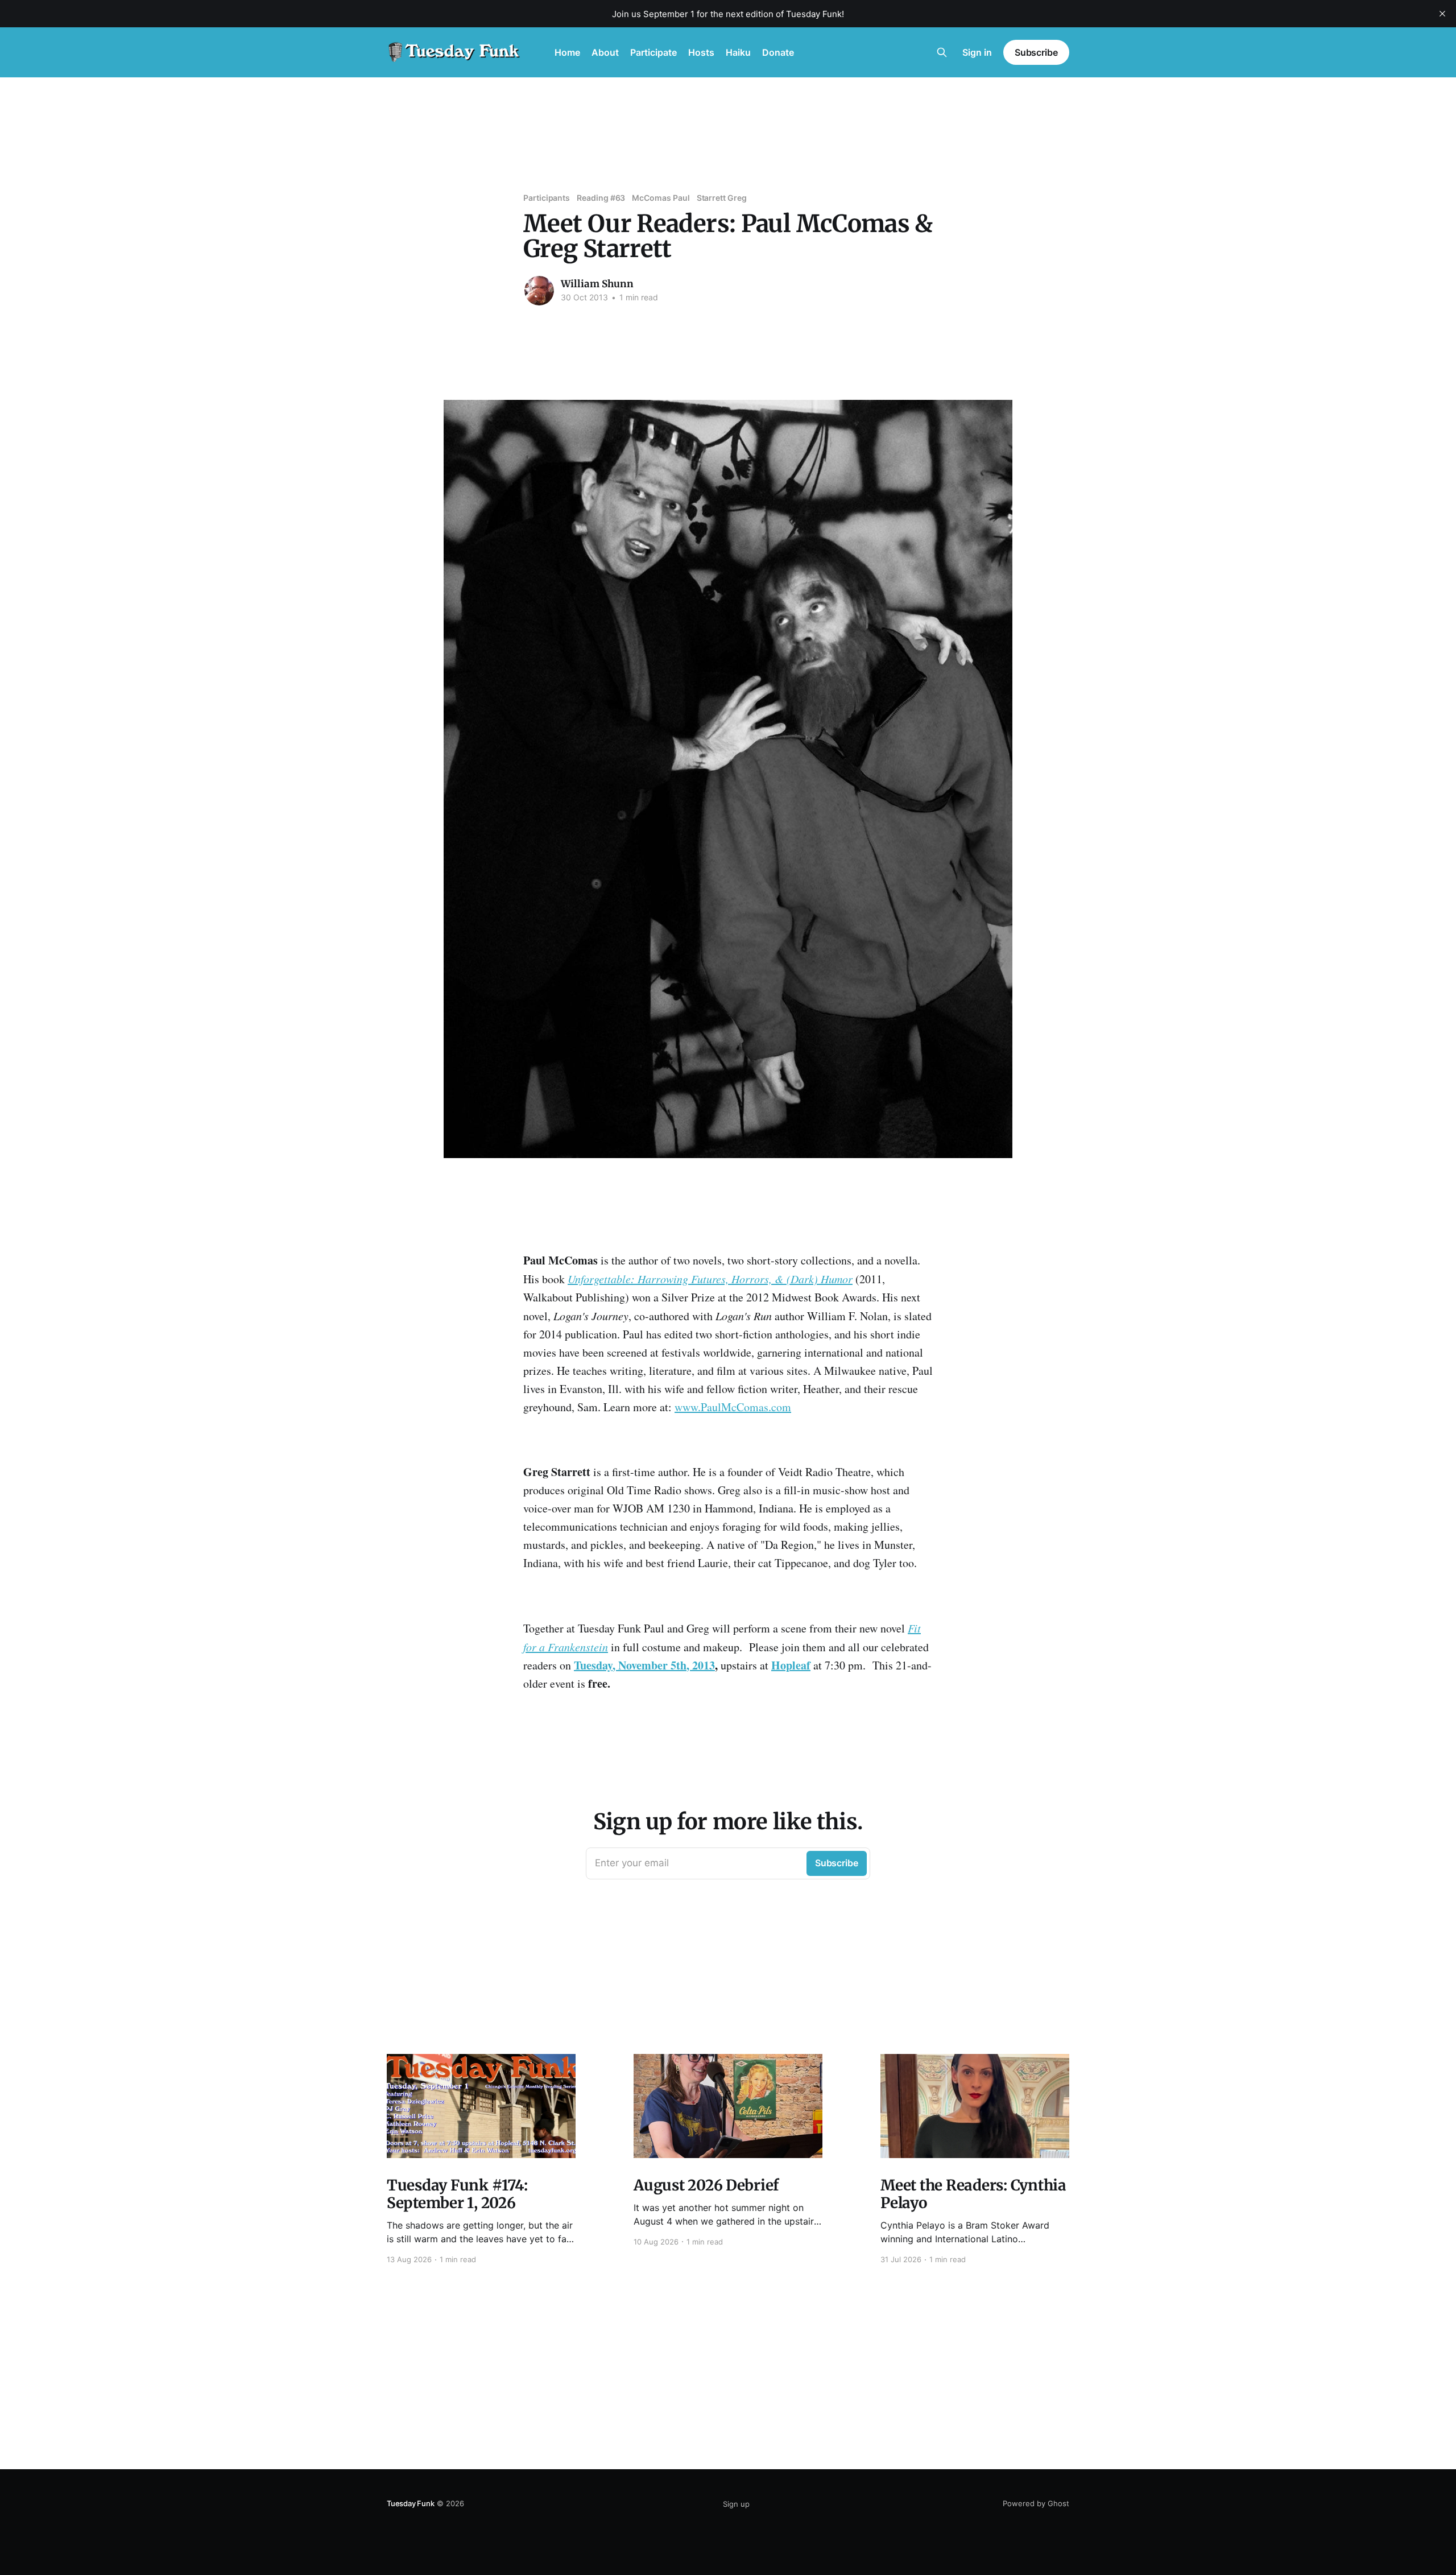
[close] (1442, 14)
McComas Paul (661, 198)
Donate (778, 52)
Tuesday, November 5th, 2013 (644, 1665)
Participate (653, 52)
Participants (547, 198)
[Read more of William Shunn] (539, 291)
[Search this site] (942, 52)
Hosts (701, 52)
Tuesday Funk (411, 2503)
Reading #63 (601, 198)
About (605, 52)
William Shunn (597, 284)
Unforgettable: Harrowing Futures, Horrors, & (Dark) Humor (710, 1279)
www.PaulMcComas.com (733, 1407)
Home (567, 52)
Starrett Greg (722, 198)
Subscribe (1036, 52)
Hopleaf (791, 1665)
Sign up (736, 2504)
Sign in (977, 52)
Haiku (738, 52)
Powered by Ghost (1036, 2503)
